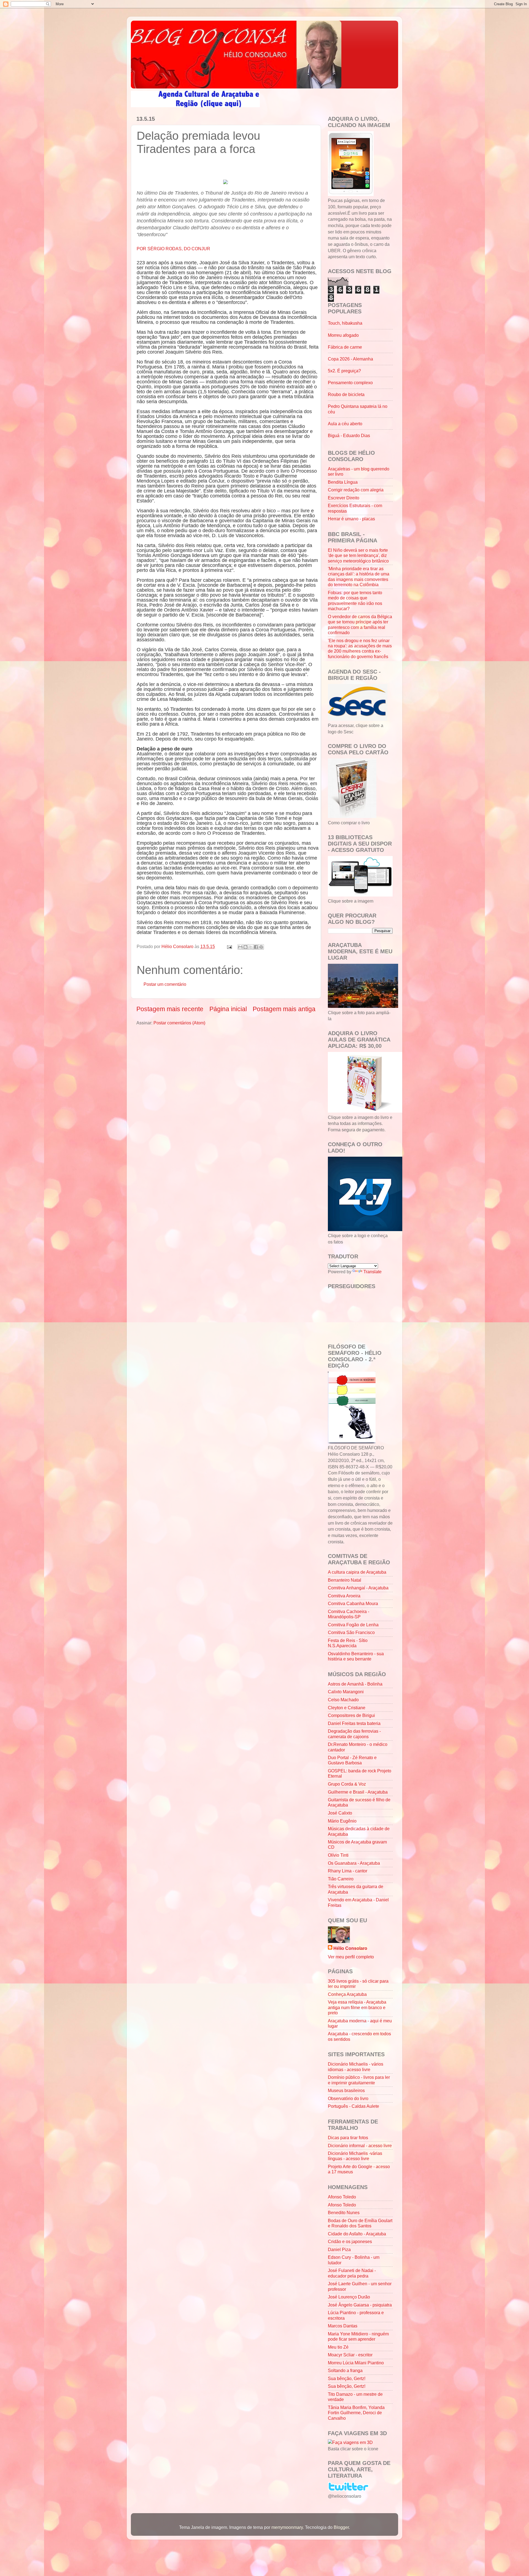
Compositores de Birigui (351, 1715)
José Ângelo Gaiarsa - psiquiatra (360, 2305)
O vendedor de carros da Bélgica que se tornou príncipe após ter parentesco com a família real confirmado (360, 625)
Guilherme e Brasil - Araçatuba (358, 1792)
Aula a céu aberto (345, 424)
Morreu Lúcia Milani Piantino (356, 2363)
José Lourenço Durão (349, 2297)
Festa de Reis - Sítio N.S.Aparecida (348, 1643)
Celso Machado (343, 1700)
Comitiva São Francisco (351, 1632)
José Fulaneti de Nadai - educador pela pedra (352, 2273)
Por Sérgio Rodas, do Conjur (173, 249)
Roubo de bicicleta (346, 394)
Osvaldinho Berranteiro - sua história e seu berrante (356, 1656)
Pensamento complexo (350, 383)
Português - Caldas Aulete (353, 2106)
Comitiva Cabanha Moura (353, 1603)
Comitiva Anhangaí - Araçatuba (358, 1588)
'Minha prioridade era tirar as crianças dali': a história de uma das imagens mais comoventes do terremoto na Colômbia (359, 577)
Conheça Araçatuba (347, 1994)
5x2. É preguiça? (344, 371)
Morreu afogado (343, 335)
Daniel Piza (339, 2249)
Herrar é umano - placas (351, 519)
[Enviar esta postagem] (229, 946)
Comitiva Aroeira (344, 1596)
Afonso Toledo (342, 2197)
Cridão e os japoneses (350, 2241)
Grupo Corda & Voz (347, 1784)
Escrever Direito (344, 498)
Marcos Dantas (343, 2326)
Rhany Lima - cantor (348, 1871)
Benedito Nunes (344, 2212)
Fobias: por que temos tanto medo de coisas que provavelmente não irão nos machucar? (355, 601)
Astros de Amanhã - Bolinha (355, 1684)
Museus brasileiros (346, 2090)
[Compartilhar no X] (251, 947)
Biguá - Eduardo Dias (349, 435)
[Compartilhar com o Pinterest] (261, 947)
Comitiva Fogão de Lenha (353, 1625)
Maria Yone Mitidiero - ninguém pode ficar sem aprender (358, 2336)
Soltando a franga (345, 2370)
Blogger (341, 2527)
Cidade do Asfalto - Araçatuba (357, 2234)
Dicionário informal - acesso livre (360, 2146)
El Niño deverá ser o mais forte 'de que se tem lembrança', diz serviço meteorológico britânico (358, 555)
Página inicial (228, 1009)
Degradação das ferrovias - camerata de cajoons (354, 1734)
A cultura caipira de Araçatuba (357, 1572)
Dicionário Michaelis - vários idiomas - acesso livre (356, 2067)
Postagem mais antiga (284, 1009)
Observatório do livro (348, 2098)
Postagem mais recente (170, 1009)
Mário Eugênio (342, 1821)
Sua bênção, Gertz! (347, 2378)
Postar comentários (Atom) (179, 1023)
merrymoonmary (287, 2527)
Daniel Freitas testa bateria (354, 1723)
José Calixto (340, 1813)
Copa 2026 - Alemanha (350, 359)
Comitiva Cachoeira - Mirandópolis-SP (349, 1614)
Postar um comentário (165, 984)
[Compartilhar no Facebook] (256, 947)
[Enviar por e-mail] (240, 947)
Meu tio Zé (338, 2347)
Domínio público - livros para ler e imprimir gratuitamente (359, 2080)
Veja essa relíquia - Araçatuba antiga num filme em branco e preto (357, 2007)
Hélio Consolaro (350, 1948)
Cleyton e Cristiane (347, 1708)
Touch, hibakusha (345, 323)
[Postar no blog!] (245, 947)
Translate (373, 1272)
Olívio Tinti (338, 1855)
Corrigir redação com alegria (356, 490)
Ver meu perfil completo (351, 1957)
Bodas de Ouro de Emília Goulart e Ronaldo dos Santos (360, 2223)
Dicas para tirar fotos (348, 2138)
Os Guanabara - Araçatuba (354, 1863)
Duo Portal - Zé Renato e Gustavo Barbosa (352, 1760)
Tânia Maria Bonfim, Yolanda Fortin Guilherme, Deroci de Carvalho (356, 2413)
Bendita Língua (343, 482)
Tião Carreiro (341, 1879)
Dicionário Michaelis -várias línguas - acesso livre (355, 2156)
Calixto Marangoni (346, 1692)
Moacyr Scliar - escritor (350, 2355)
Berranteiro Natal (345, 1580)
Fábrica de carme (345, 347)
